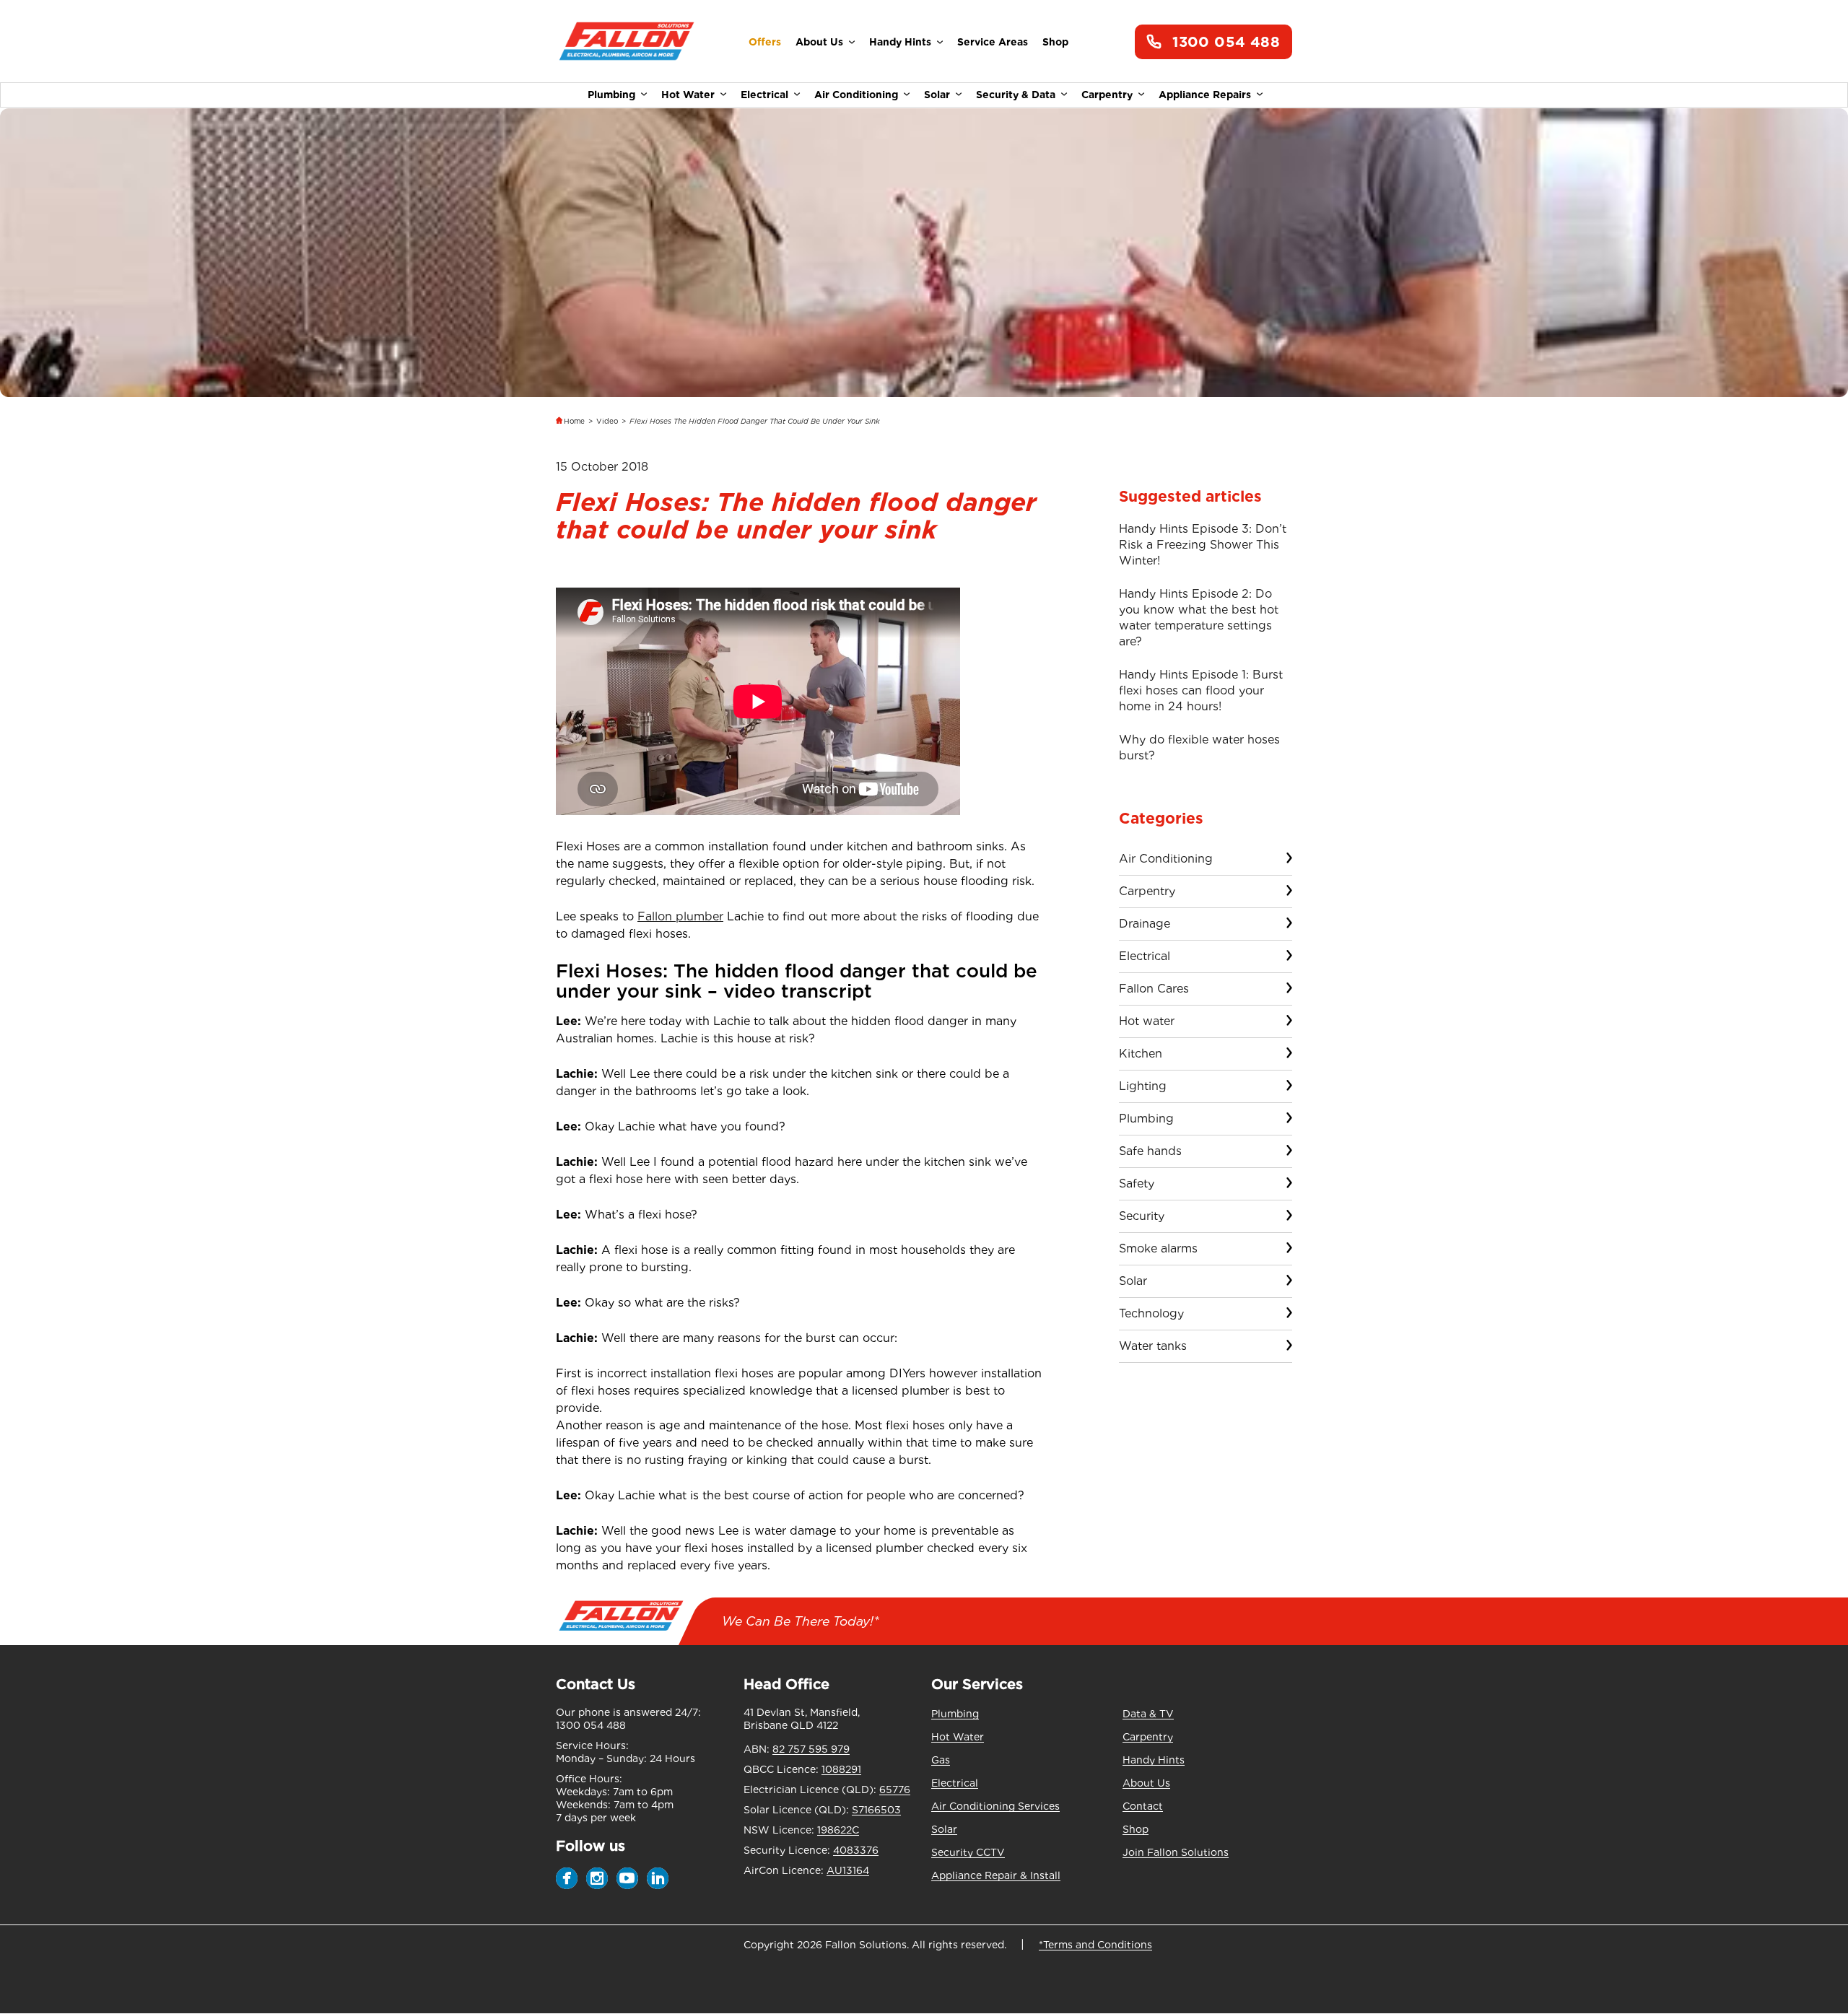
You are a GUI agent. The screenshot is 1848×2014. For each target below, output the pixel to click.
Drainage (1145, 924)
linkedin (658, 1878)
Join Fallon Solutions (1176, 1852)
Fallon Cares (1154, 989)
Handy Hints (900, 42)
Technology (1151, 1313)
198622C (838, 1830)
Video (607, 421)
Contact (1143, 1806)
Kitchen (1141, 1054)
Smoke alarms (1158, 1248)
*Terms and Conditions (1095, 1945)
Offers (765, 42)
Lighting (1143, 1086)
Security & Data (1016, 95)
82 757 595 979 (811, 1749)
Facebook (567, 1878)
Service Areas (993, 42)
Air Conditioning (856, 95)
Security (1142, 1216)
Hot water (1147, 1021)
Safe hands (1150, 1151)
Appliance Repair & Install (996, 1875)
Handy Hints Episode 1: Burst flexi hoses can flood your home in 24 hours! (1201, 690)
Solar (937, 95)
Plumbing (611, 95)
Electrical (764, 95)
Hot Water (688, 95)
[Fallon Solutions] (626, 42)
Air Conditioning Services (995, 1806)
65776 (895, 1790)
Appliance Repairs (1205, 95)
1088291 (841, 1769)
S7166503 (876, 1810)
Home (574, 421)
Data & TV (1148, 1714)
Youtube (627, 1878)
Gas (941, 1760)
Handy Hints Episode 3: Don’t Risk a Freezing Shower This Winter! (1203, 545)
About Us (819, 42)
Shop (1055, 42)
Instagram (597, 1878)
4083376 (856, 1850)
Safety (1137, 1183)
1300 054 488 (1226, 42)
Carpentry (1107, 95)
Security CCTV (968, 1852)
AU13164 (848, 1870)
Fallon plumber (680, 916)
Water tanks (1153, 1346)
